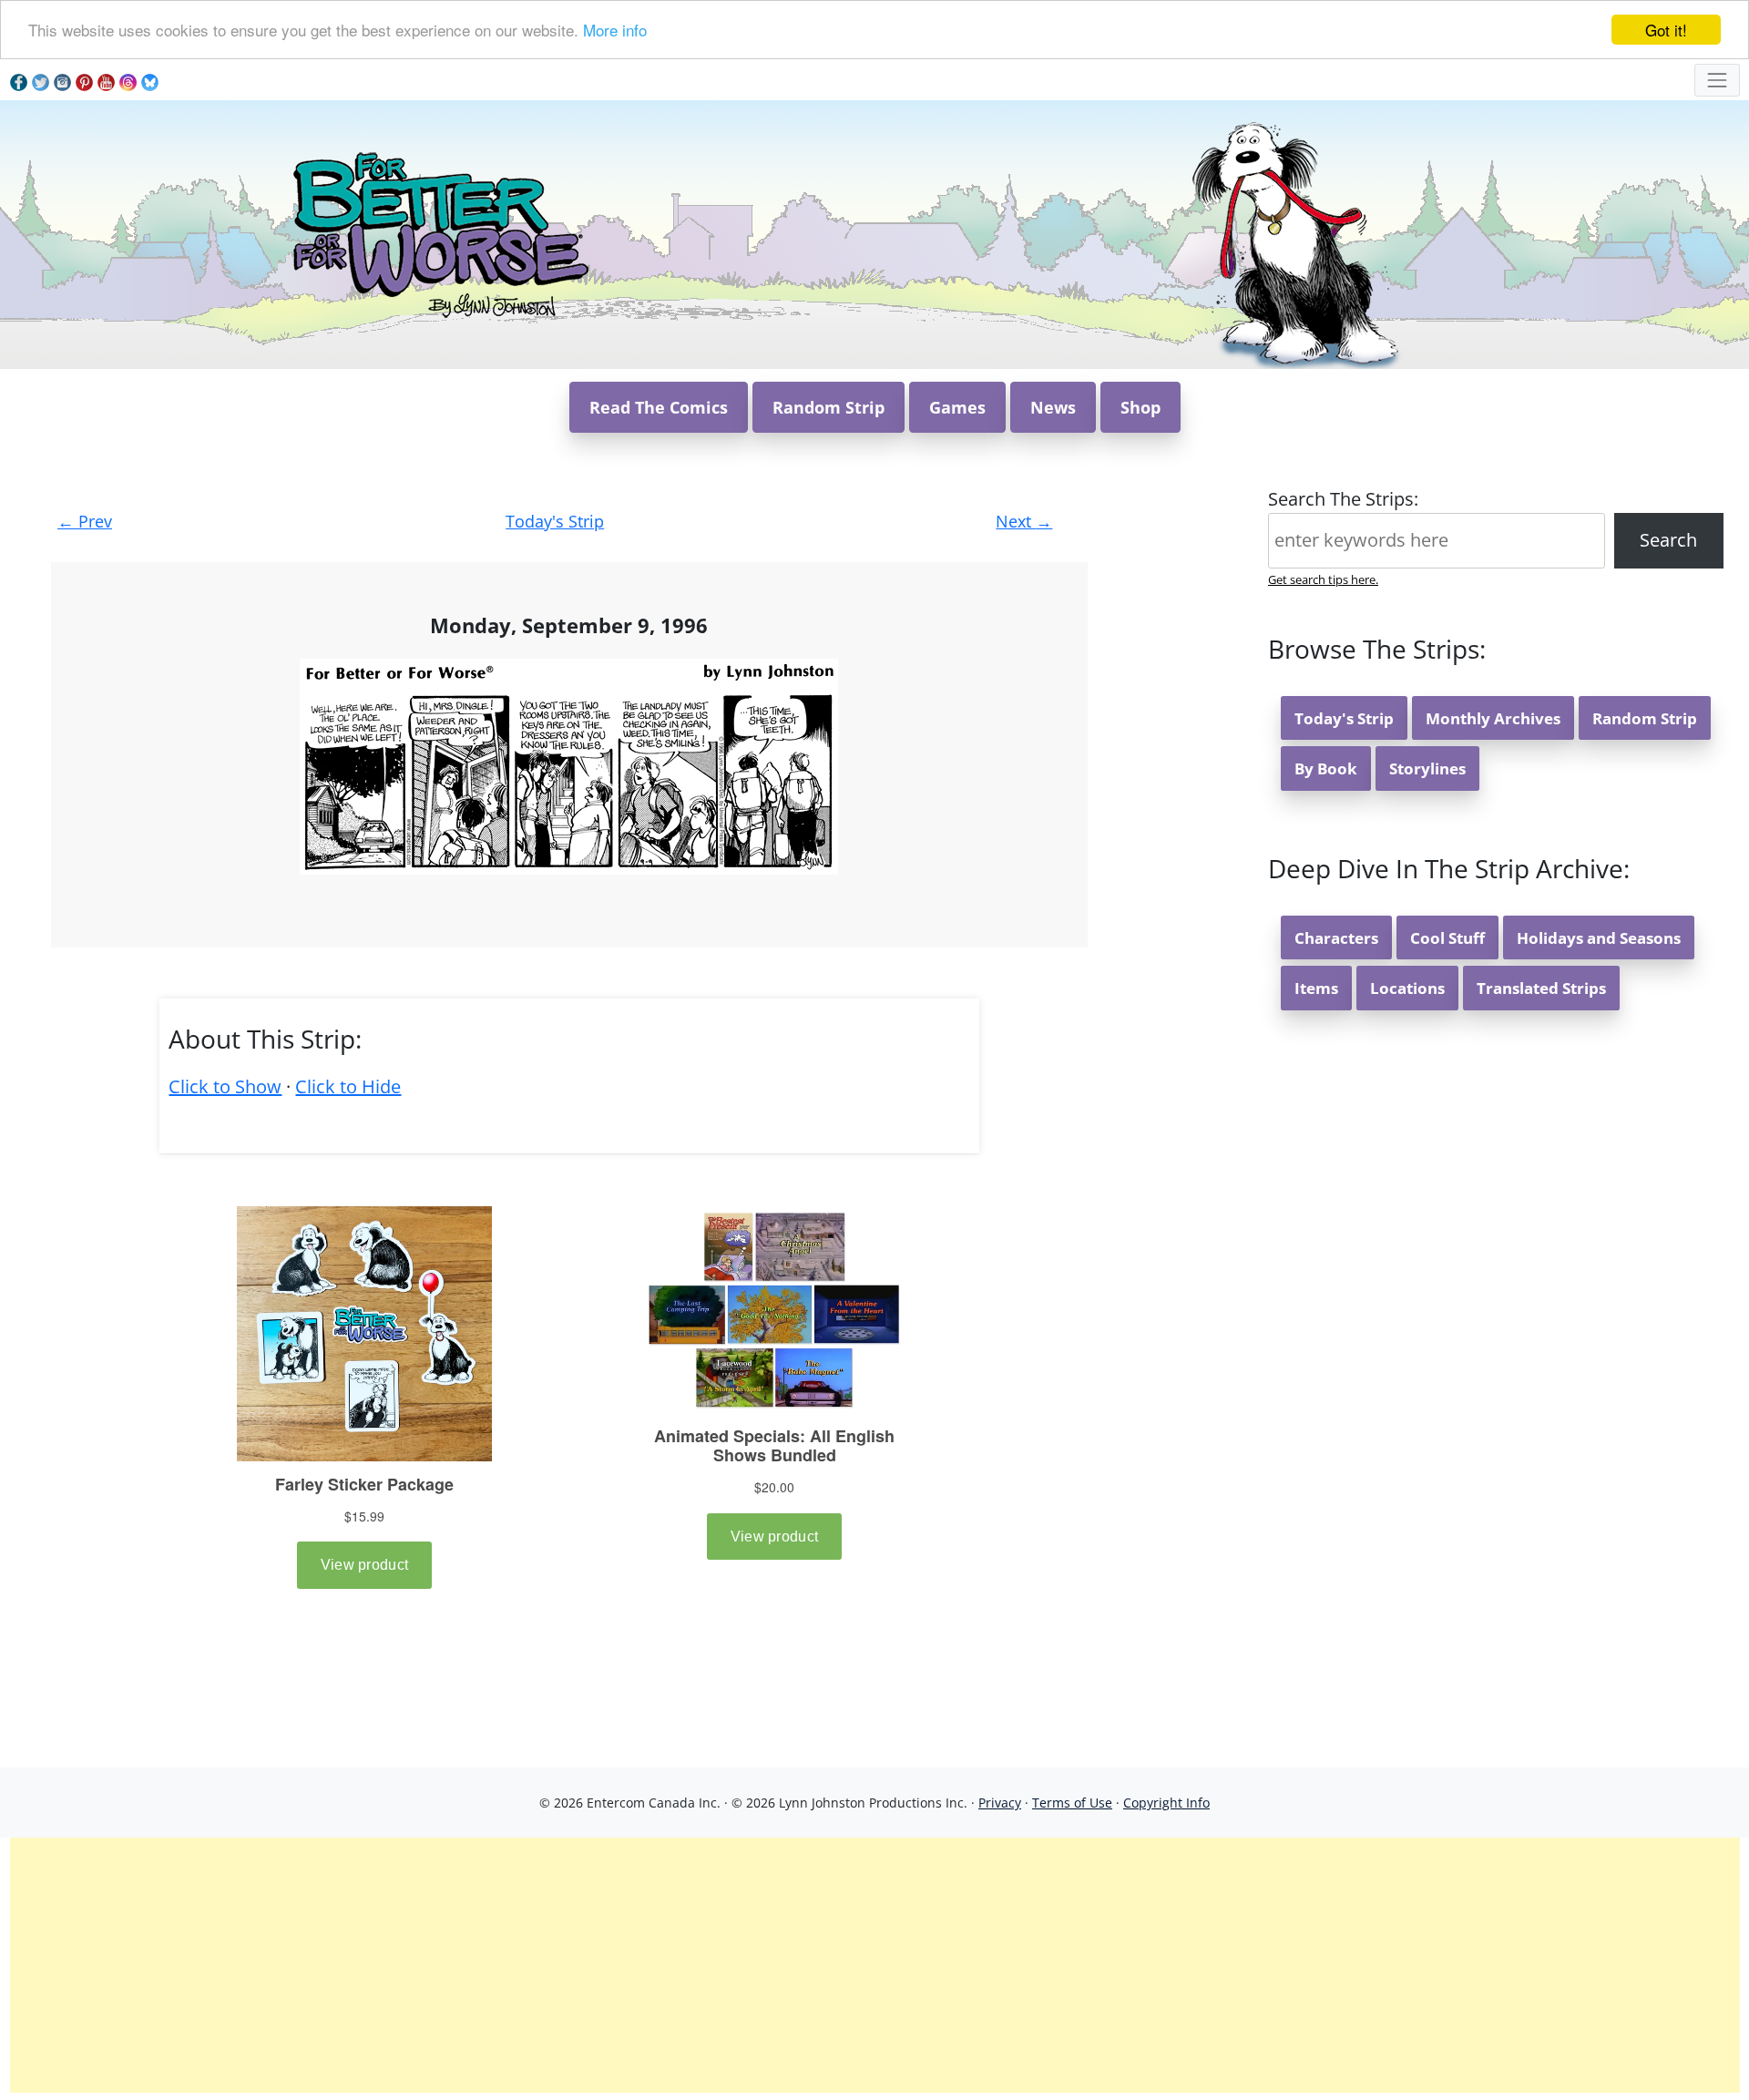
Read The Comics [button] (659, 407)
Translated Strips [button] (1541, 988)
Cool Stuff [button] (1447, 938)
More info (615, 31)
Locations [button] (1407, 988)
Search (1668, 540)
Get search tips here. (1323, 579)
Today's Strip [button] (1344, 718)
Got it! (1666, 30)
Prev (85, 521)
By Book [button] (1326, 768)
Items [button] (1316, 988)
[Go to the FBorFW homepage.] (438, 233)
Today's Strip (555, 521)
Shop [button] (1140, 407)
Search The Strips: (1343, 499)
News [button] (1053, 407)
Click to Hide (348, 1086)
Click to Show (225, 1086)
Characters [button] (1336, 938)
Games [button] (957, 407)
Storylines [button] (1427, 768)
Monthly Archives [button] (1493, 718)
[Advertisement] (874, 1965)
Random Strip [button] (828, 407)
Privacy (1000, 1803)
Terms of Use (1072, 1803)
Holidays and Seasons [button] (1599, 938)
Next (1024, 521)
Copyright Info (1166, 1803)
